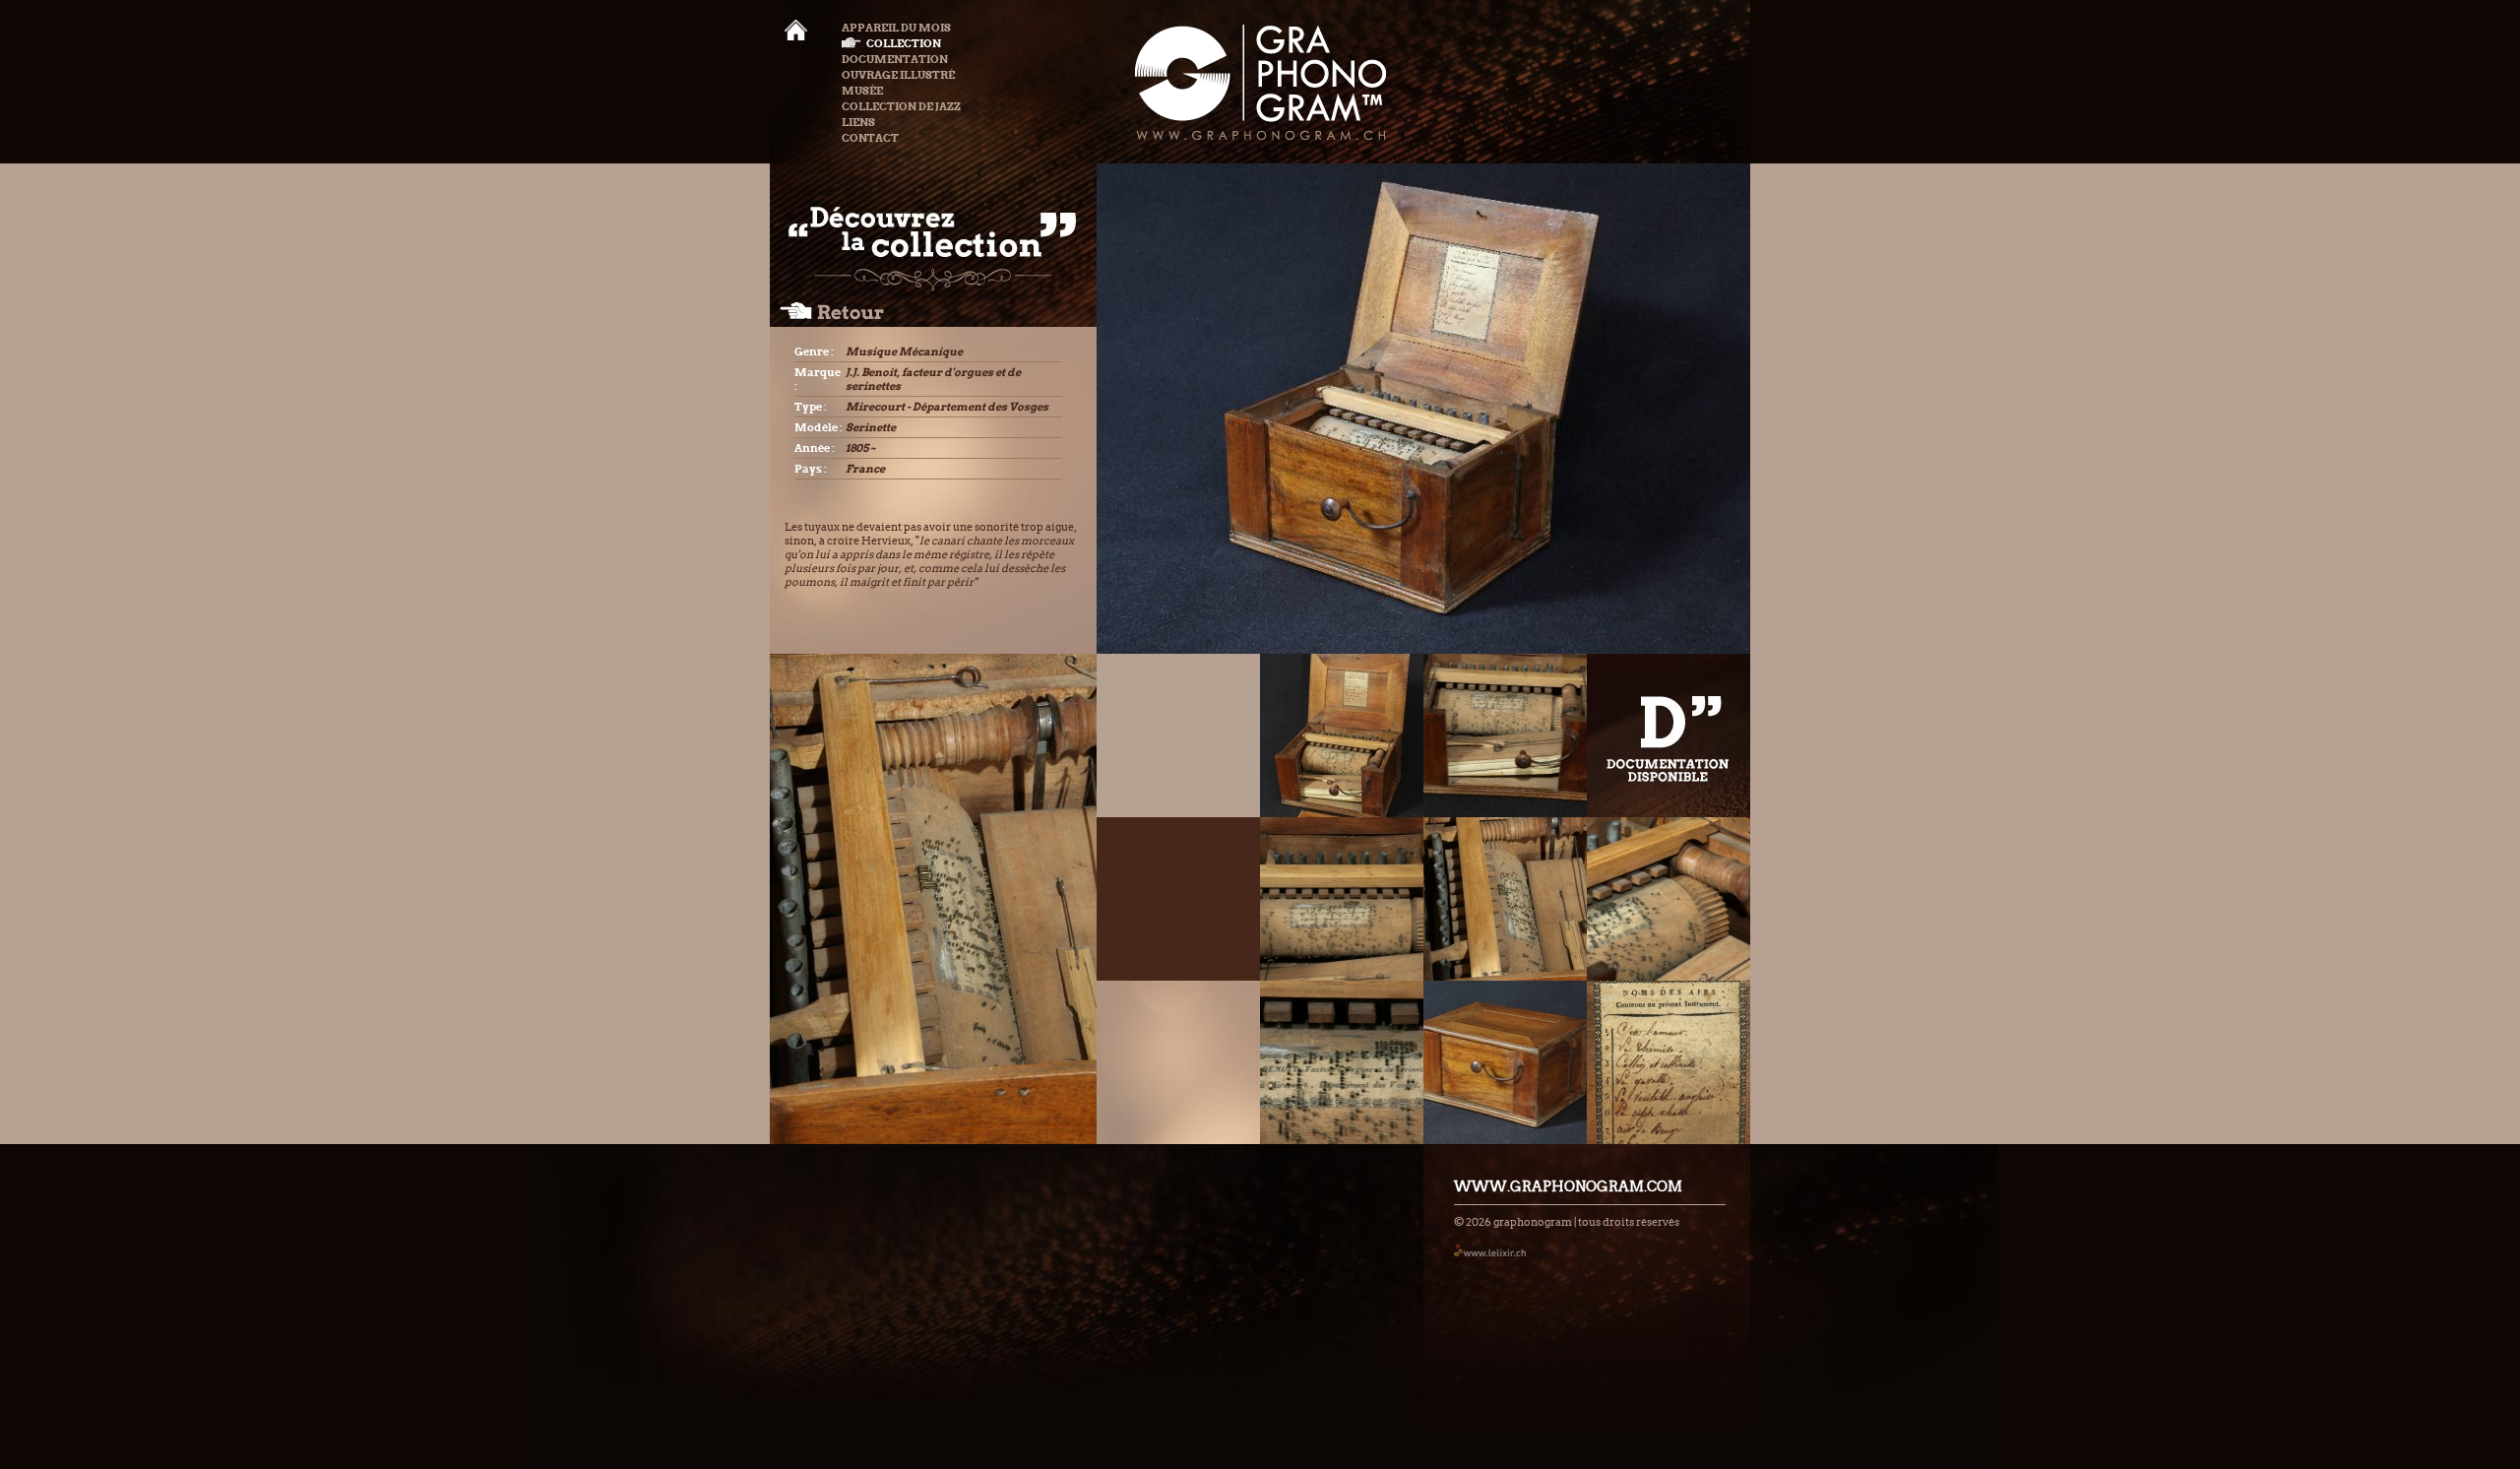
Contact (870, 138)
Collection (904, 43)
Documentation (895, 59)
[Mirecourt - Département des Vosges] (1342, 735)
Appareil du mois (896, 28)
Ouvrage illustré (898, 75)
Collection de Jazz (901, 106)
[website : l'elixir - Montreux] (1490, 1250)
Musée (862, 91)
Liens (858, 122)
